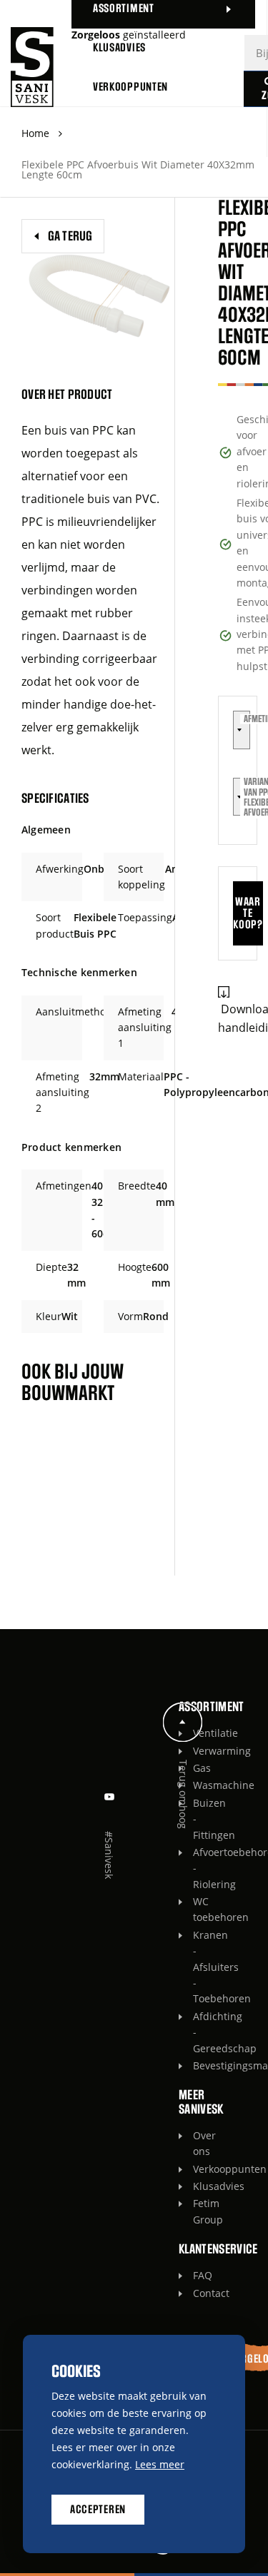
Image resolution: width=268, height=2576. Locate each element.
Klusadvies (197, 2186)
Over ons (197, 2143)
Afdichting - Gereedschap (197, 2032)
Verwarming (197, 1751)
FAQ (197, 2275)
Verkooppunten (197, 2169)
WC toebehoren (197, 1909)
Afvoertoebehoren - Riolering (197, 1868)
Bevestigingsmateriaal (197, 2065)
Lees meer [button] (160, 2464)
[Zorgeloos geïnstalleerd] (32, 67)
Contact (197, 2293)
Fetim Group (197, 2211)
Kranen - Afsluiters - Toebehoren (197, 1967)
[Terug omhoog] (183, 1722)
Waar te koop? (248, 913)
